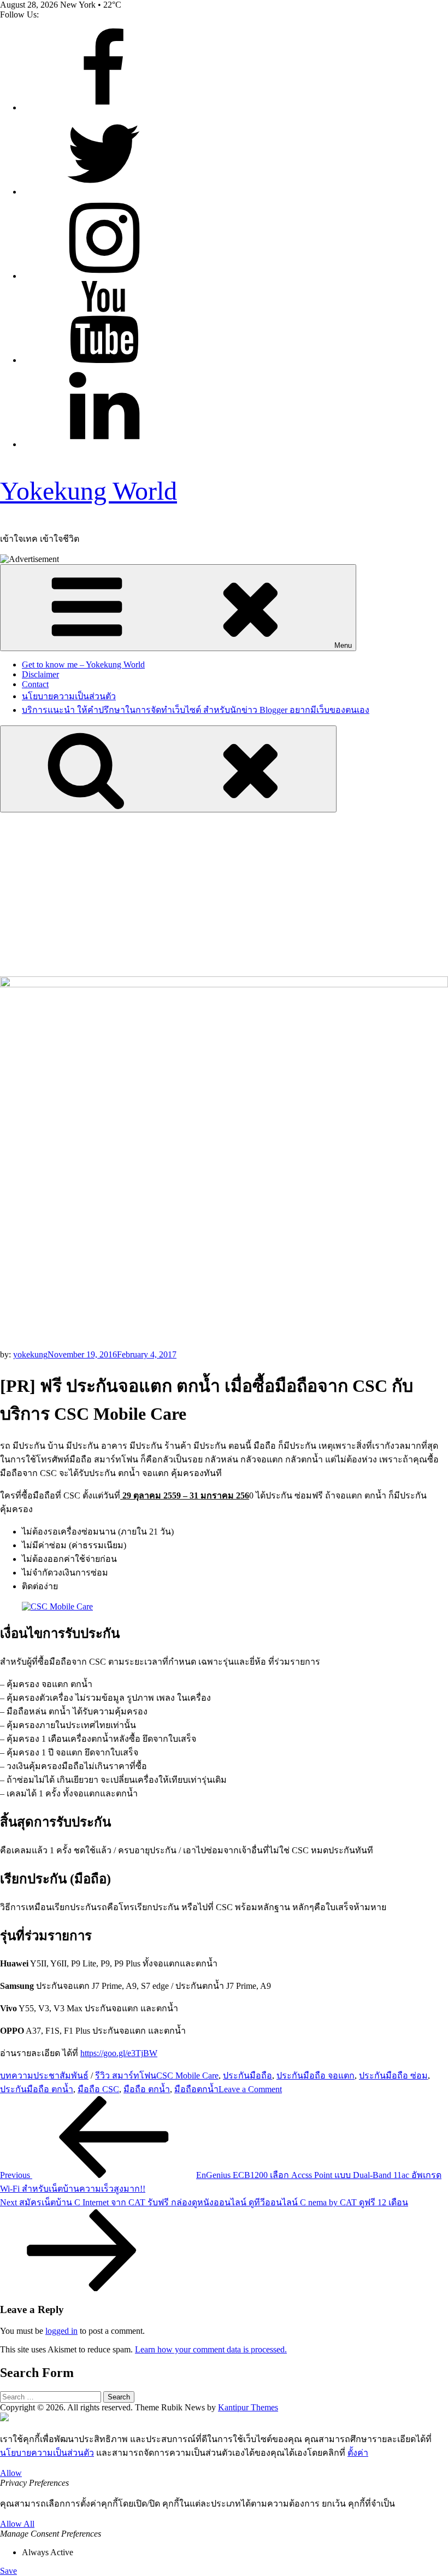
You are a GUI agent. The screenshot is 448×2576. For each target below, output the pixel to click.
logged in (61, 2331)
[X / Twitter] (104, 192)
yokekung (30, 1354)
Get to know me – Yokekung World (83, 665)
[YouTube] (104, 360)
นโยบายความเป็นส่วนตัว (69, 696)
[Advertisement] (224, 894)
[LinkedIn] (104, 444)
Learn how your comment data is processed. (211, 2349)
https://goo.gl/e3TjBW (119, 2053)
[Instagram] (104, 276)
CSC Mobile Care (187, 2076)
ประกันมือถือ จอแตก (316, 2076)
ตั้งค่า (358, 2453)
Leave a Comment (250, 2089)
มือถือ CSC (98, 2089)
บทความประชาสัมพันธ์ (44, 2076)
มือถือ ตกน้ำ (147, 2089)
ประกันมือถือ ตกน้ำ (37, 2089)
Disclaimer (40, 674)
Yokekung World (89, 491)
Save (8, 2571)
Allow (11, 2473)
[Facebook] (104, 107)
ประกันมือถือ (247, 2076)
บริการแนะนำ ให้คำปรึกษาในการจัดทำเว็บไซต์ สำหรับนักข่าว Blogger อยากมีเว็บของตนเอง (196, 710)
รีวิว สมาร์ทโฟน (126, 2076)
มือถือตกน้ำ (196, 2089)
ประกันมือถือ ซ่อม (393, 2076)
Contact (35, 684)
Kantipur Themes (248, 2407)
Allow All (17, 2524)
